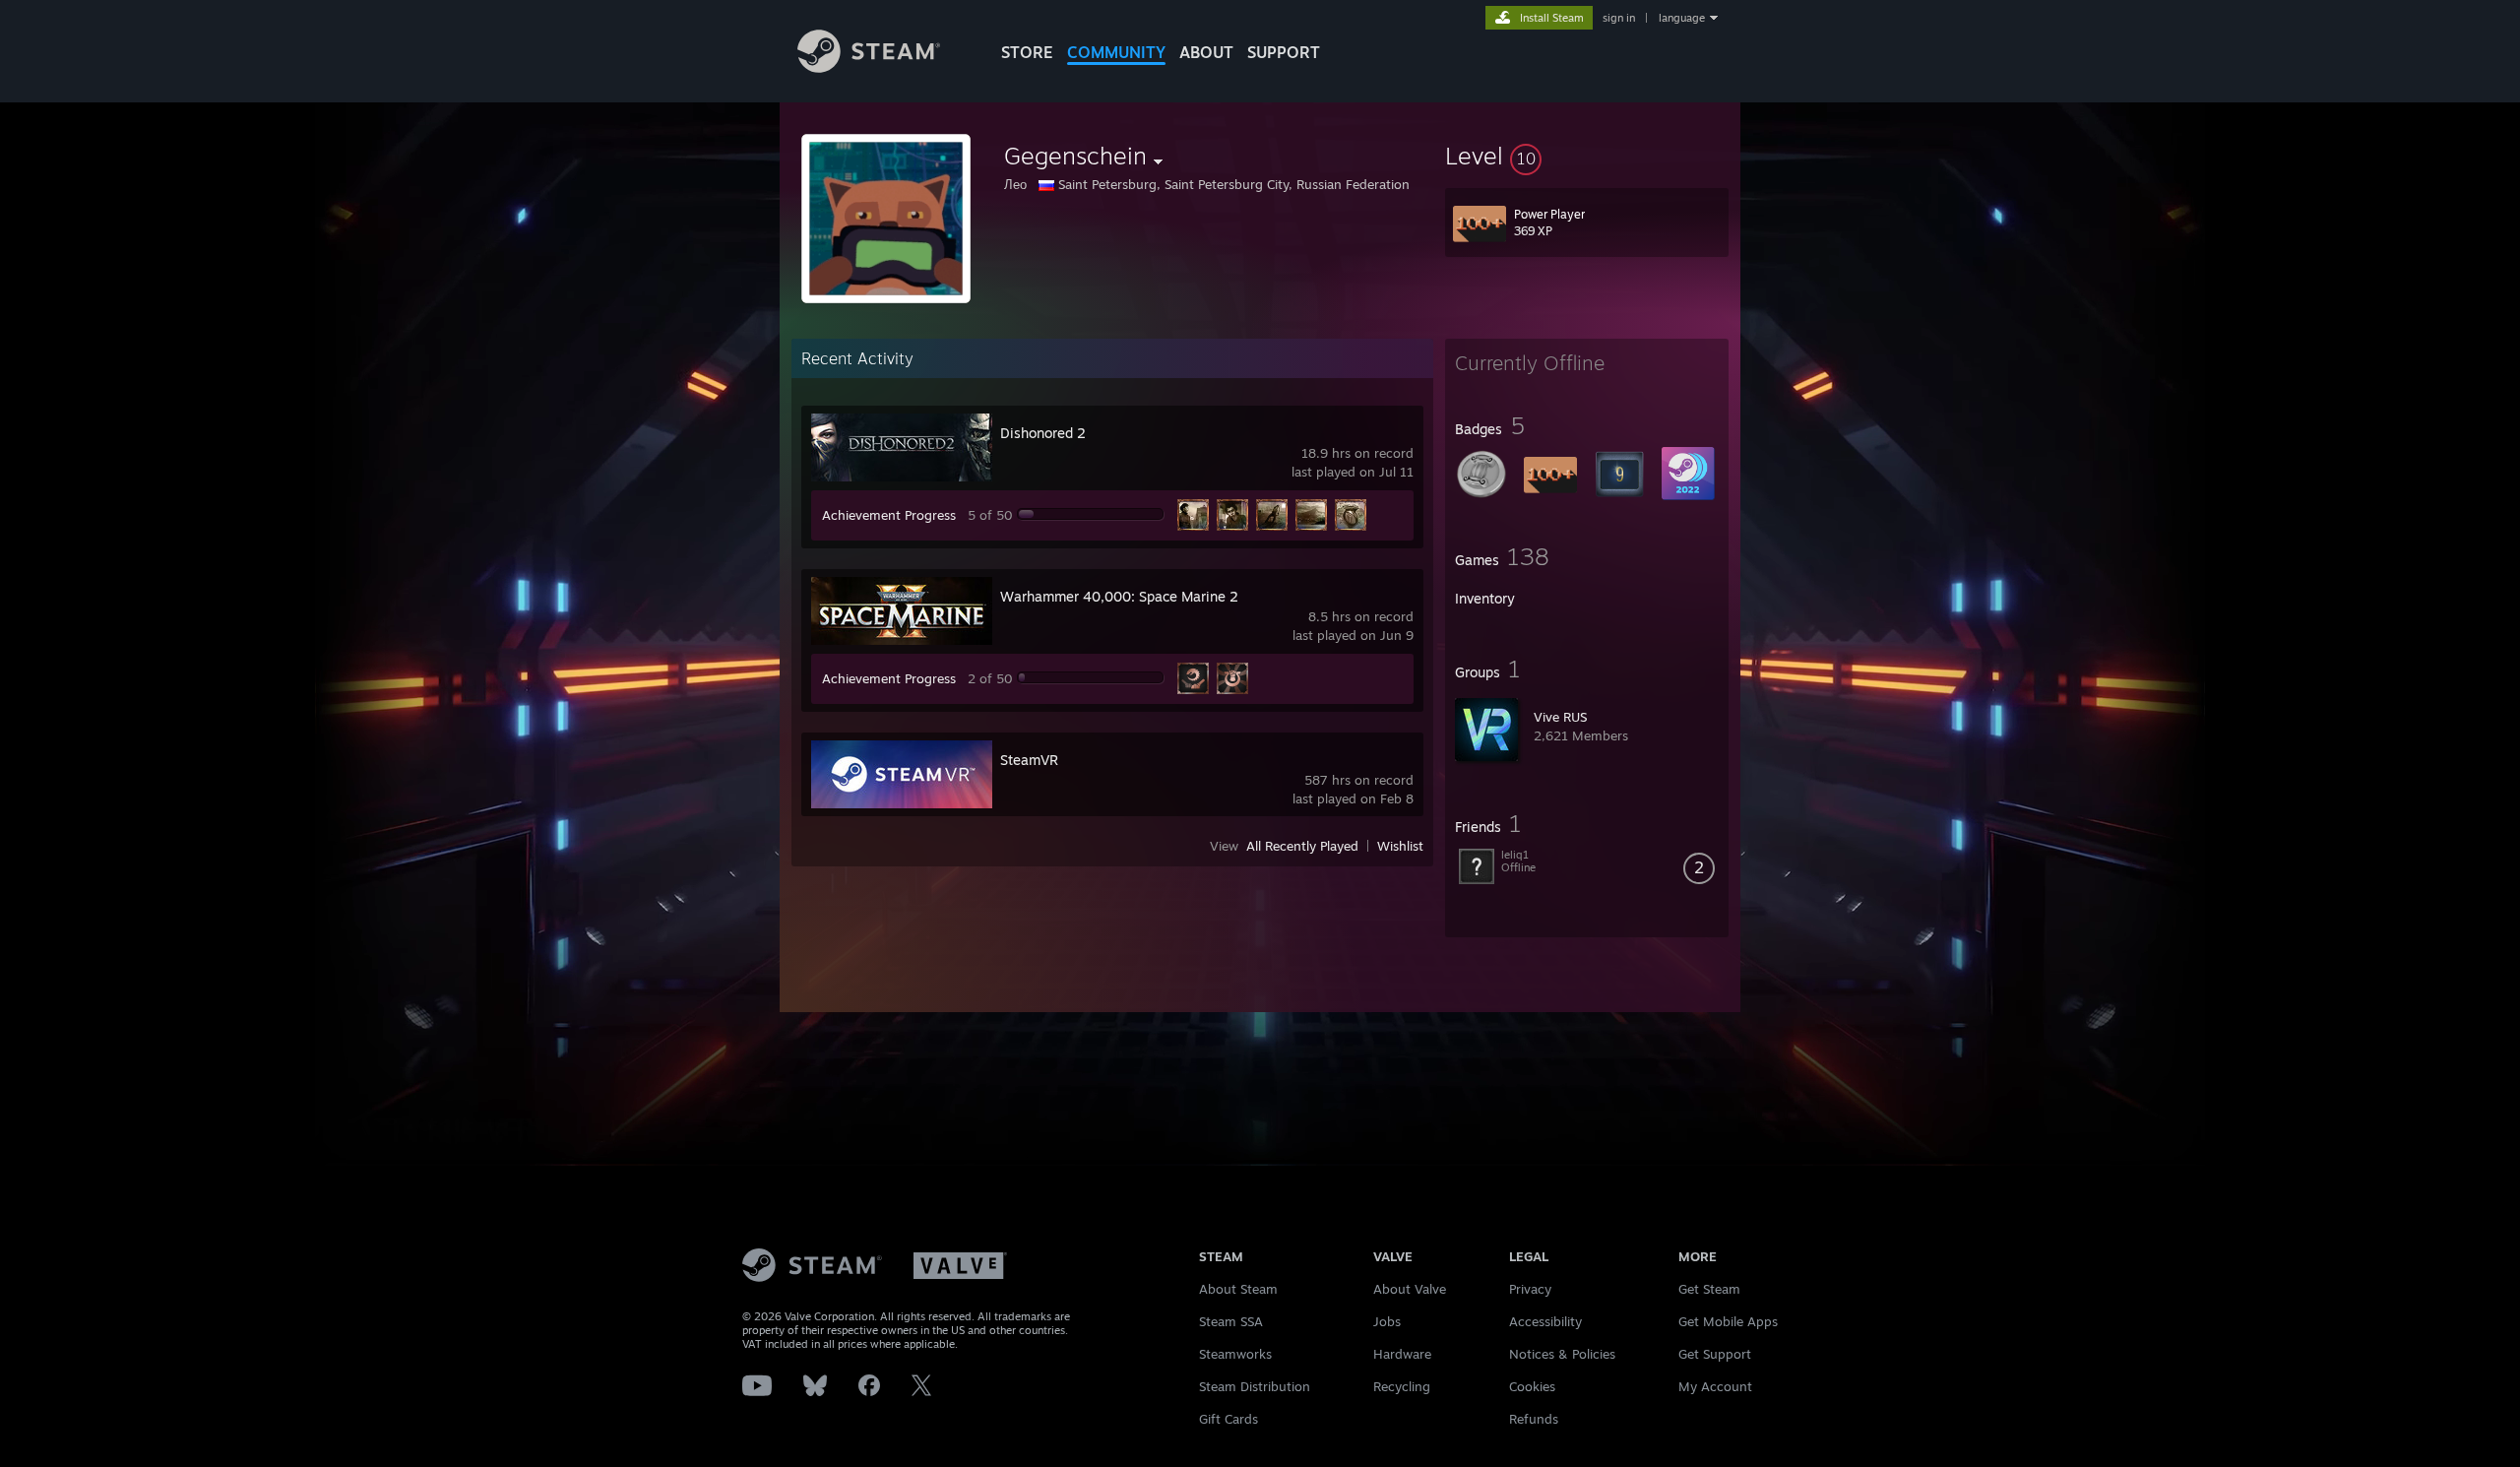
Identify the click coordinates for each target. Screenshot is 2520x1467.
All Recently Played (1302, 846)
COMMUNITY (1116, 52)
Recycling (1402, 1386)
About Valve (1410, 1289)
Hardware (1402, 1354)
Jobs (1387, 1321)
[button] (1587, 156)
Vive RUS (1560, 717)
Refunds (1534, 1419)
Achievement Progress (889, 515)
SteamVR (1029, 760)
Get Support (1715, 1354)
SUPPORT (1284, 52)
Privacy (1530, 1289)
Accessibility (1545, 1321)
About (1206, 52)
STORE (1027, 52)
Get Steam (1709, 1289)
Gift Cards (1228, 1419)
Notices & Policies (1562, 1354)
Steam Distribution (1255, 1386)
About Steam (1238, 1289)
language (1682, 18)
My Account (1715, 1386)
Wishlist (1400, 846)
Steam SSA (1231, 1321)
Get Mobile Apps (1728, 1321)
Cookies (1532, 1386)
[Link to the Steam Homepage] (869, 67)
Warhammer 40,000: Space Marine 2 (1119, 596)
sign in (1619, 18)
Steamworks (1235, 1354)
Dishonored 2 (1043, 433)
